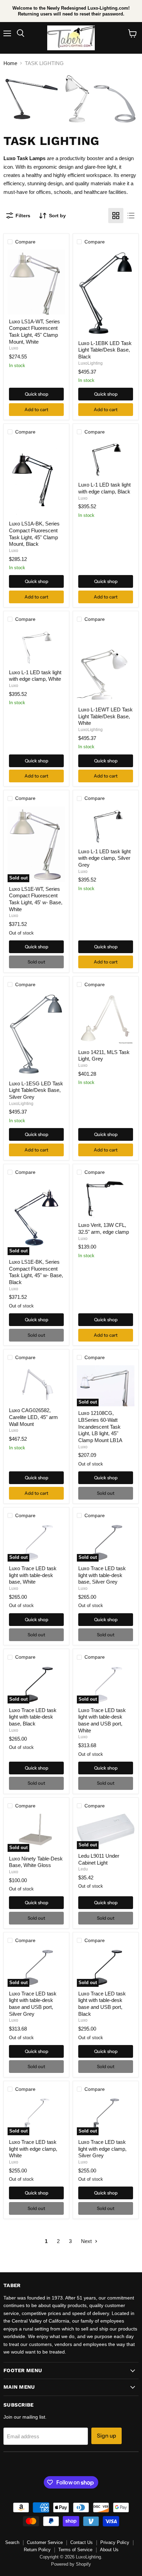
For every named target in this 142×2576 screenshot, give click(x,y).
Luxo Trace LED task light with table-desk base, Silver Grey (102, 1575)
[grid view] (116, 216)
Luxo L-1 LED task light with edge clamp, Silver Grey (104, 858)
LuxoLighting (90, 363)
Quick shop (37, 394)
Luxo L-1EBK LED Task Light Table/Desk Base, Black (105, 350)
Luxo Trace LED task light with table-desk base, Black (33, 1717)
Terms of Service (75, 2550)
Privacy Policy (115, 2542)
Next (87, 2241)
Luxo (14, 348)
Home (10, 63)
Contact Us (82, 2542)
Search (12, 2542)
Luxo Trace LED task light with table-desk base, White (33, 1575)
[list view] (131, 216)
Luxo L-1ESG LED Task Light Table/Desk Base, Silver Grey (36, 1090)
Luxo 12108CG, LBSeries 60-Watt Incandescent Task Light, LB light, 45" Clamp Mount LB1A (100, 1427)
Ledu (83, 1869)
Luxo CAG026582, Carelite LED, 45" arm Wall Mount (33, 1417)
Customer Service (45, 2542)
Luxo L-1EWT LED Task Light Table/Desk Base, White (105, 716)
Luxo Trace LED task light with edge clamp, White (33, 2149)
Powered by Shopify (71, 2564)
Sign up (106, 2436)
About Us (109, 2550)
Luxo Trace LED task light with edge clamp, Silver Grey (102, 2149)
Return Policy (37, 2550)
